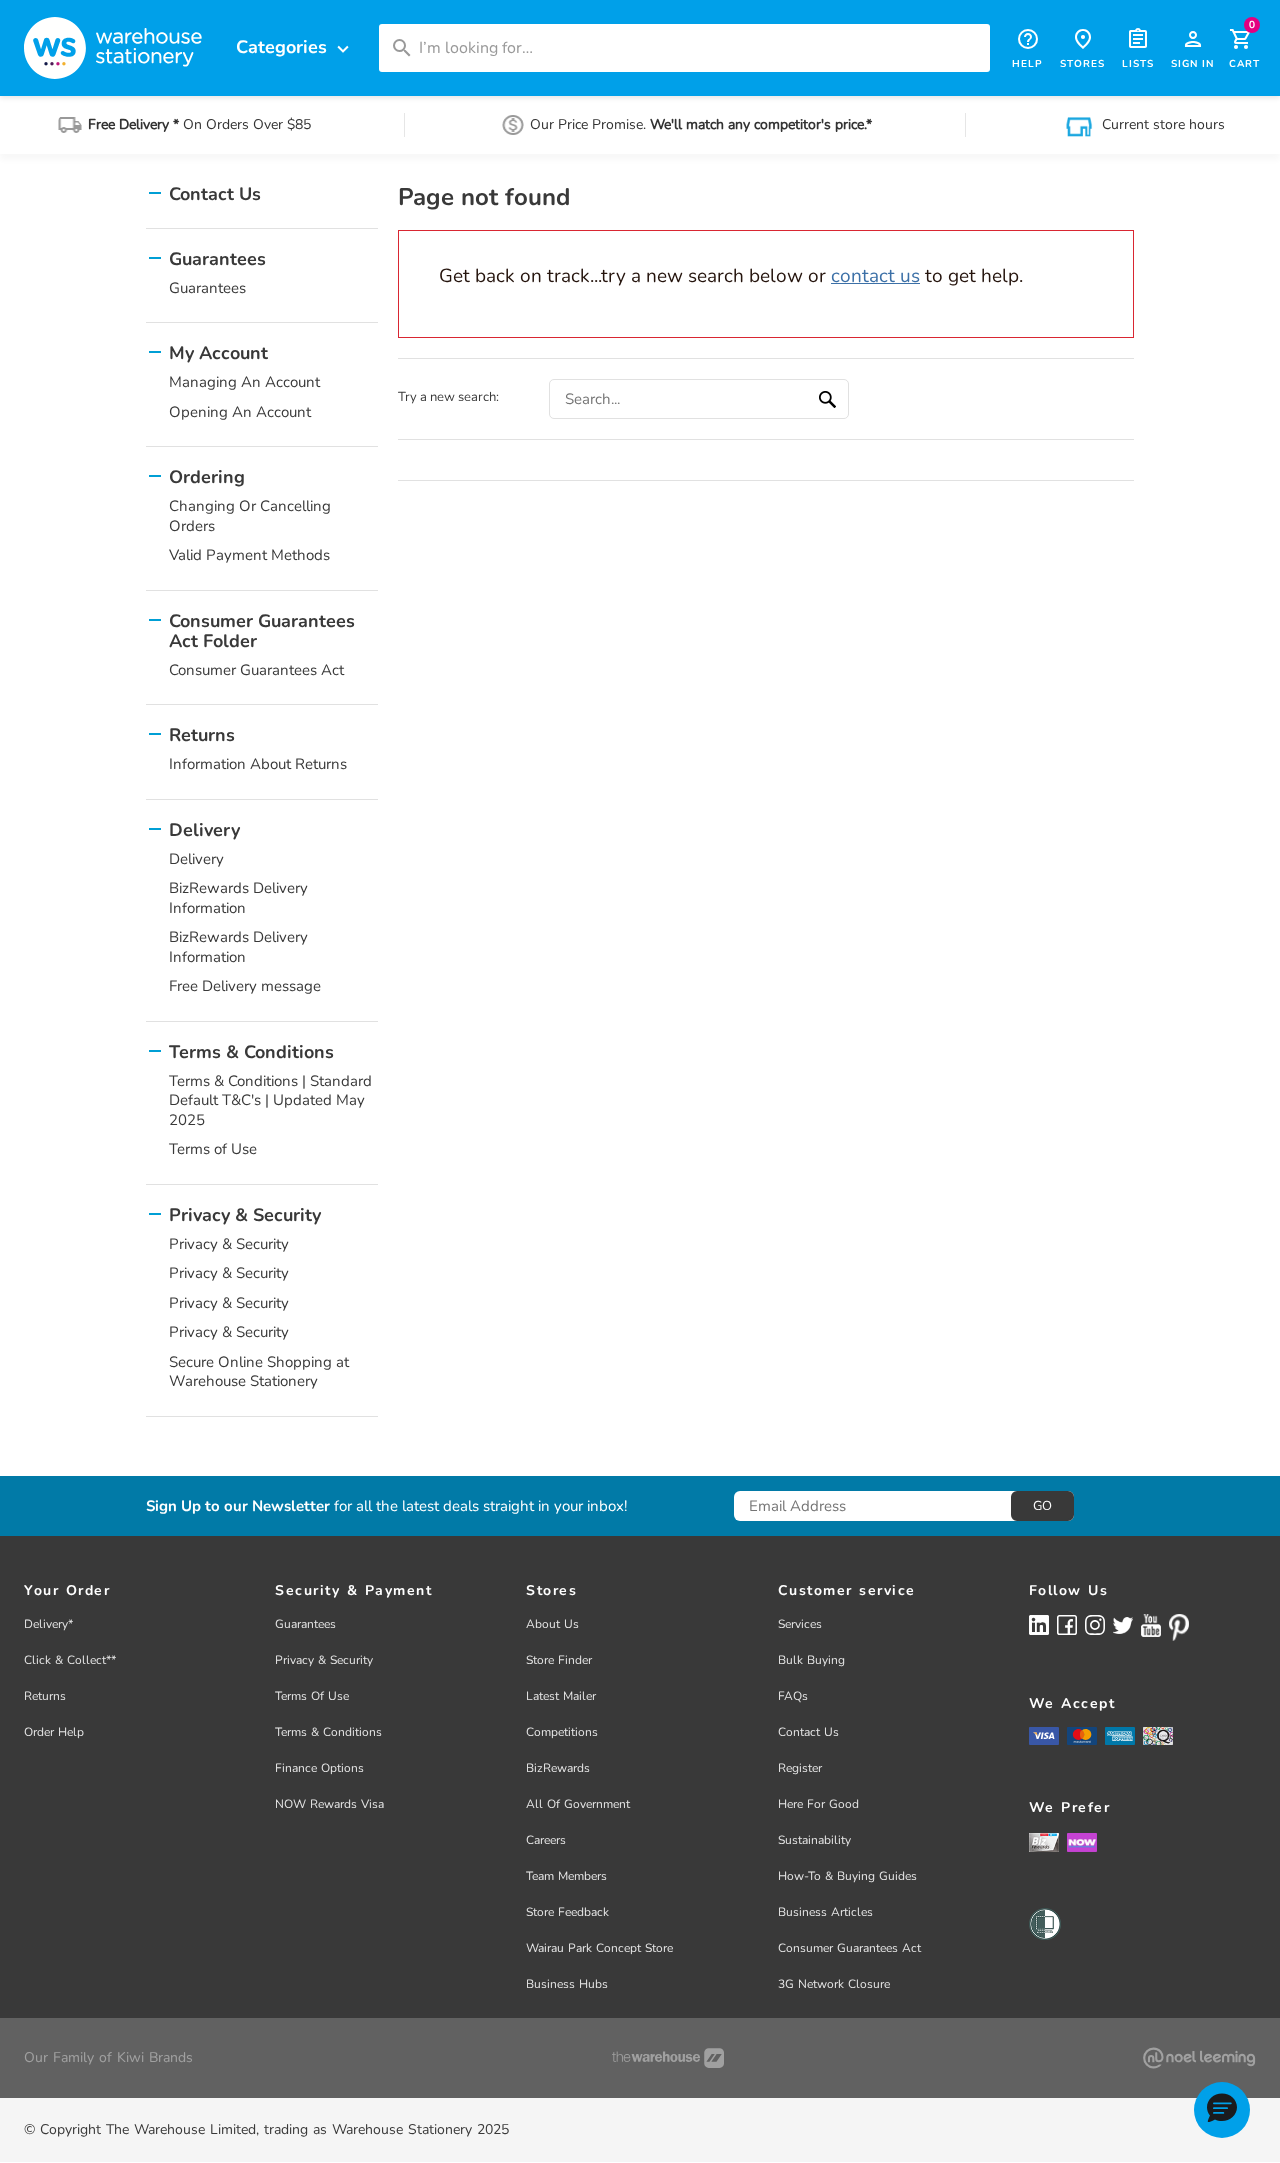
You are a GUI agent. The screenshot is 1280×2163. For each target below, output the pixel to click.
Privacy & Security (229, 1244)
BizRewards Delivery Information (238, 898)
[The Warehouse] (668, 2058)
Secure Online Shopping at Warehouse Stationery (259, 1372)
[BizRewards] (1044, 1841)
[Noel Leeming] (1199, 2058)
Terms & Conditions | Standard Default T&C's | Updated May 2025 (270, 1100)
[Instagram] (1095, 1624)
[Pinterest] (1179, 1627)
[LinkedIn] (1039, 1624)
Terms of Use (213, 1149)
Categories (295, 47)
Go (1042, 1506)
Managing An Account (244, 382)
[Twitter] (1123, 1624)
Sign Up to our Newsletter (238, 1506)
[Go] (830, 399)
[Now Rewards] (1082, 1841)
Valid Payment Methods (249, 555)
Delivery (196, 859)
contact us (875, 276)
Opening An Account (240, 412)
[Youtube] (1151, 1625)
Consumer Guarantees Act (256, 670)
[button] (1222, 2110)
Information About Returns (258, 764)
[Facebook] (1067, 1624)
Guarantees (207, 288)
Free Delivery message (245, 986)
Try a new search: (448, 397)
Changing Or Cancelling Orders (250, 516)
